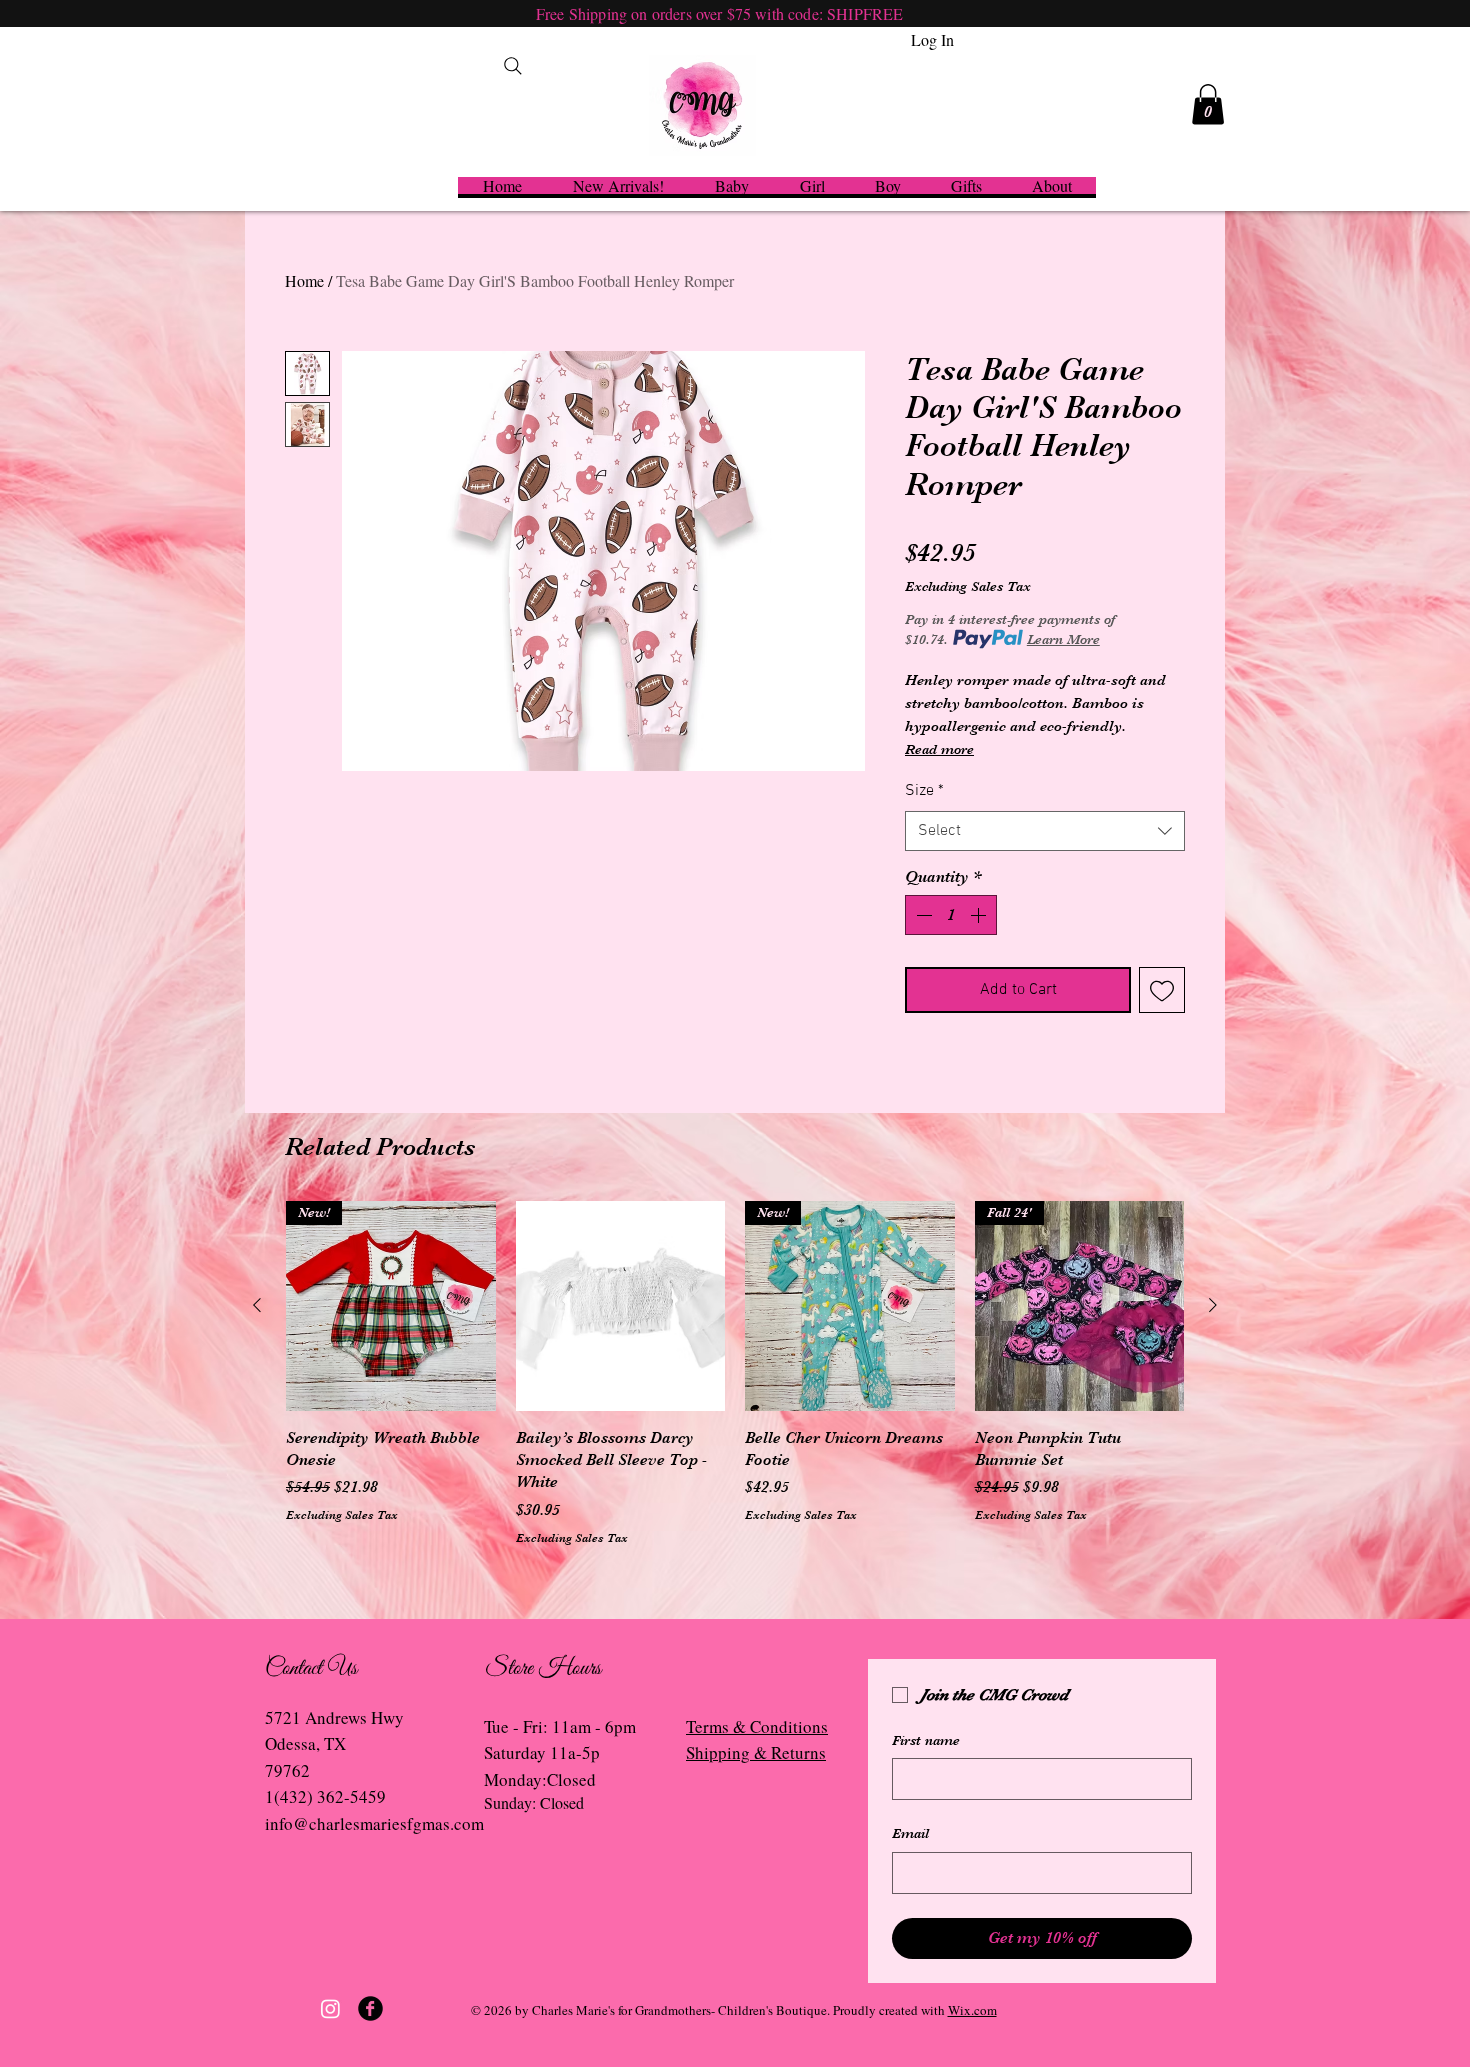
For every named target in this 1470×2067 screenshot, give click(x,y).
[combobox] (1045, 831)
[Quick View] (621, 1306)
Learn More (1063, 639)
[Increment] (980, 915)
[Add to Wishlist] (1162, 990)
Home (304, 280)
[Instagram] (330, 2008)
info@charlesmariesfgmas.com (374, 1823)
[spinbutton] (951, 915)
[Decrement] (922, 915)
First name (926, 1740)
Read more (939, 749)
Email (910, 1833)
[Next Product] (1213, 1305)
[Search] (513, 66)
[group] (735, 1374)
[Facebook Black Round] (370, 2008)
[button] (1208, 104)
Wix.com (972, 2010)
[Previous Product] (257, 1305)
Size (924, 791)
